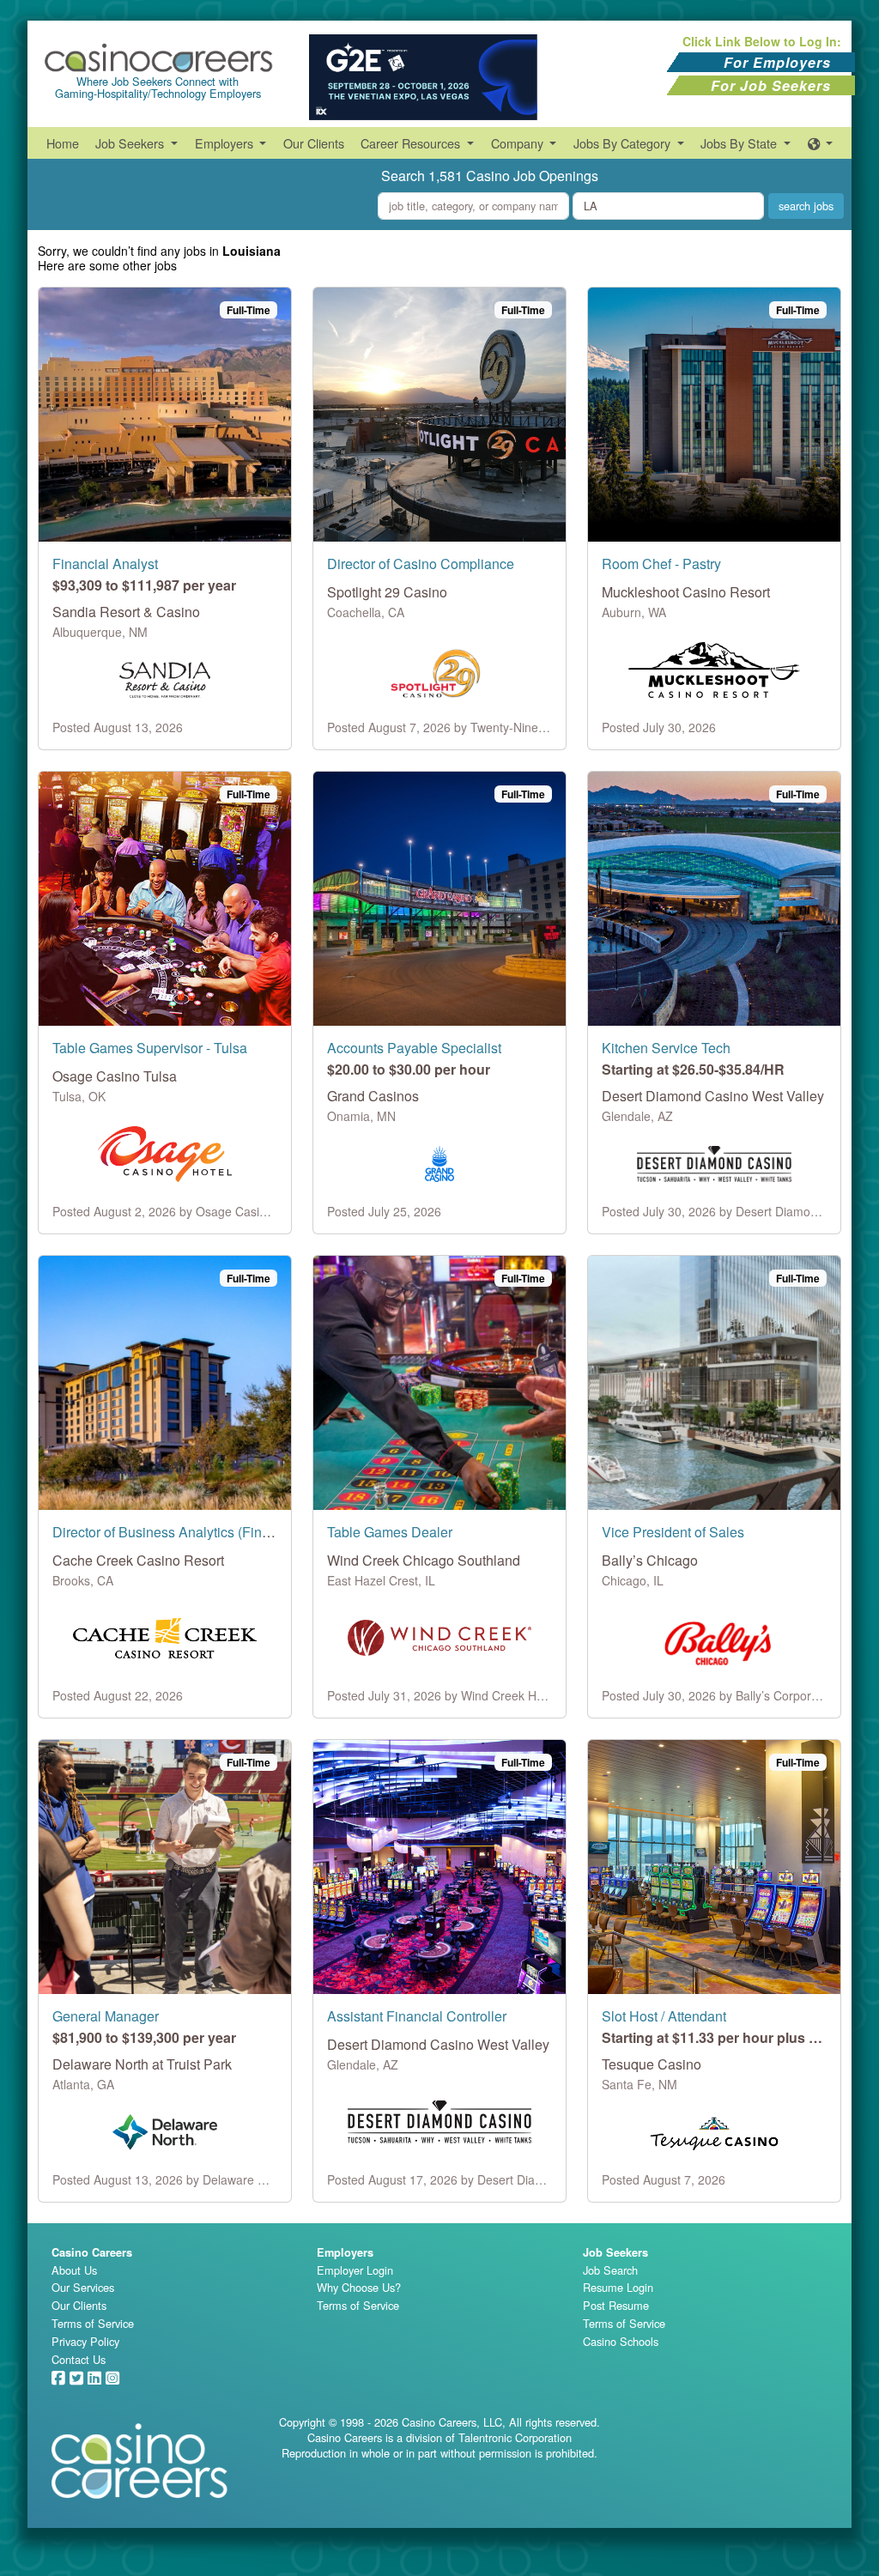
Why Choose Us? (359, 2287)
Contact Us (79, 2359)
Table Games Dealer (390, 1532)
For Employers (777, 62)
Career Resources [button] (412, 143)
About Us (74, 2270)
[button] (821, 143)
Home (63, 143)
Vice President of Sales (673, 1532)
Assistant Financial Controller (417, 2016)
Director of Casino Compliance (421, 564)
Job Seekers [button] (131, 143)
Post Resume (616, 2305)
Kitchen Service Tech (666, 1048)
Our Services (83, 2287)
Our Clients (314, 143)
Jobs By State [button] (740, 143)
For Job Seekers (771, 85)
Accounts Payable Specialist (414, 1048)
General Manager (106, 2016)
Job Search (610, 2270)
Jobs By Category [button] (624, 143)
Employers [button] (226, 143)
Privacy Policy (85, 2341)
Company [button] (519, 143)
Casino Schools (621, 2341)
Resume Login (618, 2287)
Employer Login (355, 2270)
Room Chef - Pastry (661, 564)
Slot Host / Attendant (664, 2016)
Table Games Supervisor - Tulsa (150, 1048)
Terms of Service (93, 2323)
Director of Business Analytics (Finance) (174, 1532)
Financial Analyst (105, 564)
